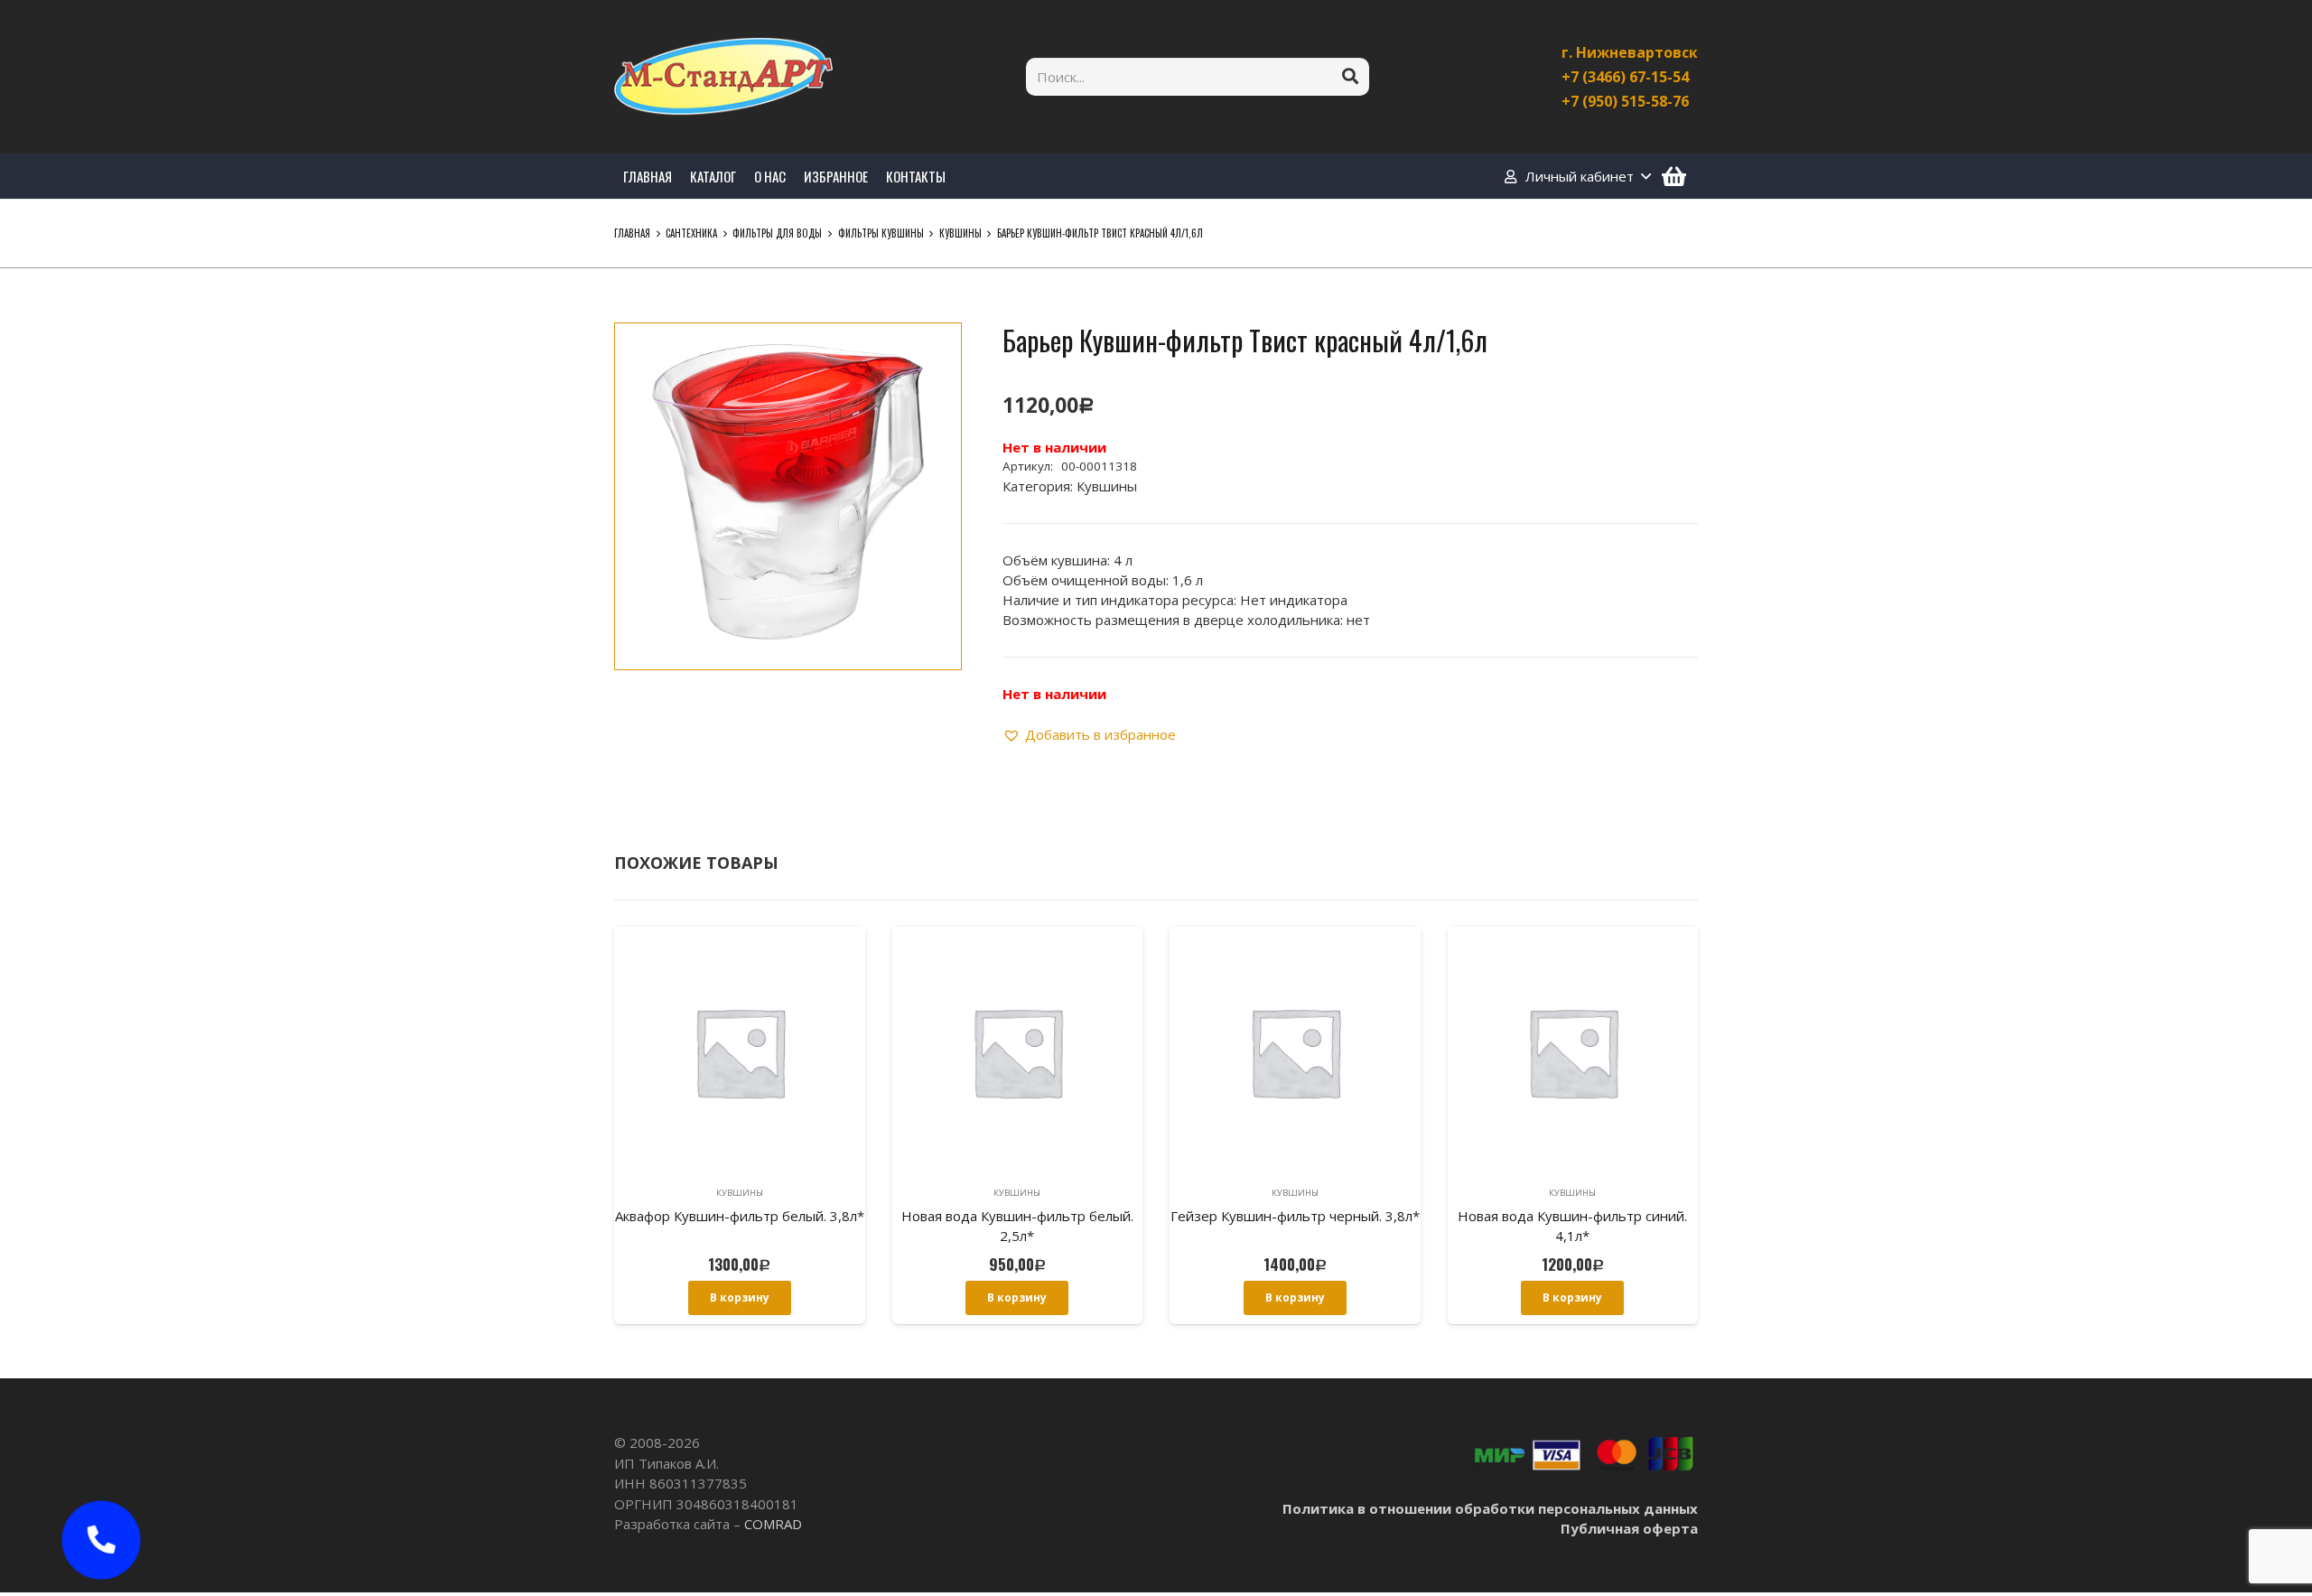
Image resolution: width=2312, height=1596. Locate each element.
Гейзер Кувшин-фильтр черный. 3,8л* (1295, 1216)
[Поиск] (1350, 77)
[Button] (101, 1540)
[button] (934, 350)
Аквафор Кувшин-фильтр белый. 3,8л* (740, 1216)
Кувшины (960, 233)
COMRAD (773, 1524)
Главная (632, 233)
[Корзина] (1674, 176)
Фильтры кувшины (881, 233)
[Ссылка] (723, 77)
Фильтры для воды (777, 233)
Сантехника (691, 233)
